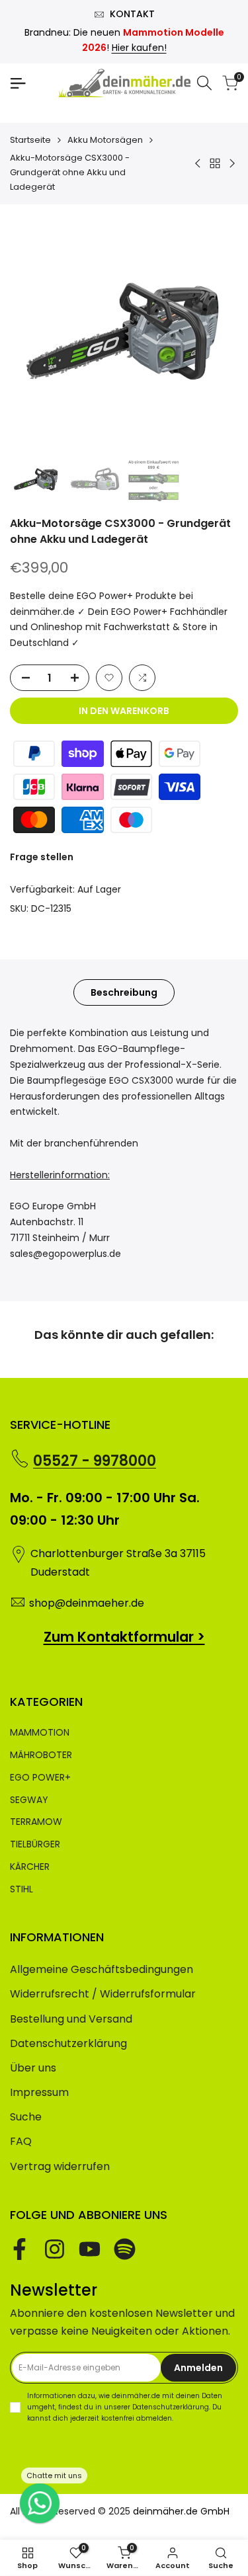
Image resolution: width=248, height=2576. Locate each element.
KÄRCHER (30, 1867)
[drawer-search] (204, 83)
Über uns (33, 2068)
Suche (26, 2117)
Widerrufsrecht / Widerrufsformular (103, 1994)
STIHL (21, 1889)
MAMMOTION (40, 1732)
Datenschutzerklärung (68, 2043)
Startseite (30, 140)
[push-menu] (18, 83)
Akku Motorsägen (105, 140)
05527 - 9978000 (95, 1461)
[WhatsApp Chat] (40, 2503)
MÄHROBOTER (41, 1755)
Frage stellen (42, 857)
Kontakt (132, 14)
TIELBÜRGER (35, 1844)
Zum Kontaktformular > (124, 1637)
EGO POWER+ (40, 1777)
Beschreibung (124, 992)
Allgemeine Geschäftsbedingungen (102, 1969)
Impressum (39, 2092)
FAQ (21, 2141)
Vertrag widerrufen (60, 2166)
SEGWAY (29, 1800)
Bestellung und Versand (71, 2019)
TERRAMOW (36, 1822)
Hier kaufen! (139, 48)
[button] (109, 678)
